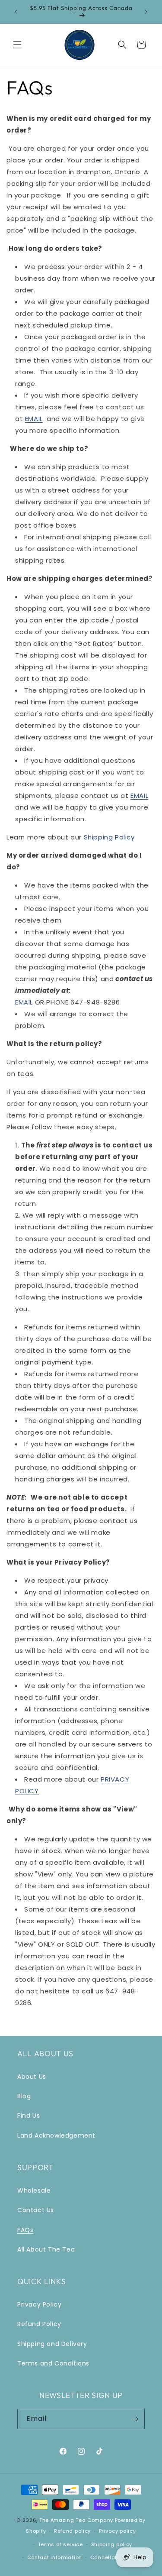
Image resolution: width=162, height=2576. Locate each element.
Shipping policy (112, 2544)
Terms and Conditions (53, 2363)
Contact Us (36, 2210)
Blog (24, 2096)
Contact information (55, 2557)
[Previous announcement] (16, 12)
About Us (32, 2077)
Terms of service (60, 2544)
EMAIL (34, 419)
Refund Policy (39, 2324)
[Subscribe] (135, 2419)
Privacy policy (118, 2531)
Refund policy (72, 2531)
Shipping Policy (109, 837)
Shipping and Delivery (52, 2344)
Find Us (29, 2116)
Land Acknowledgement (56, 2135)
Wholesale (34, 2190)
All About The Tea (46, 2249)
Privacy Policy (39, 2304)
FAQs (25, 2230)
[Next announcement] (146, 12)
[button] (17, 45)
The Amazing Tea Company (76, 2520)
